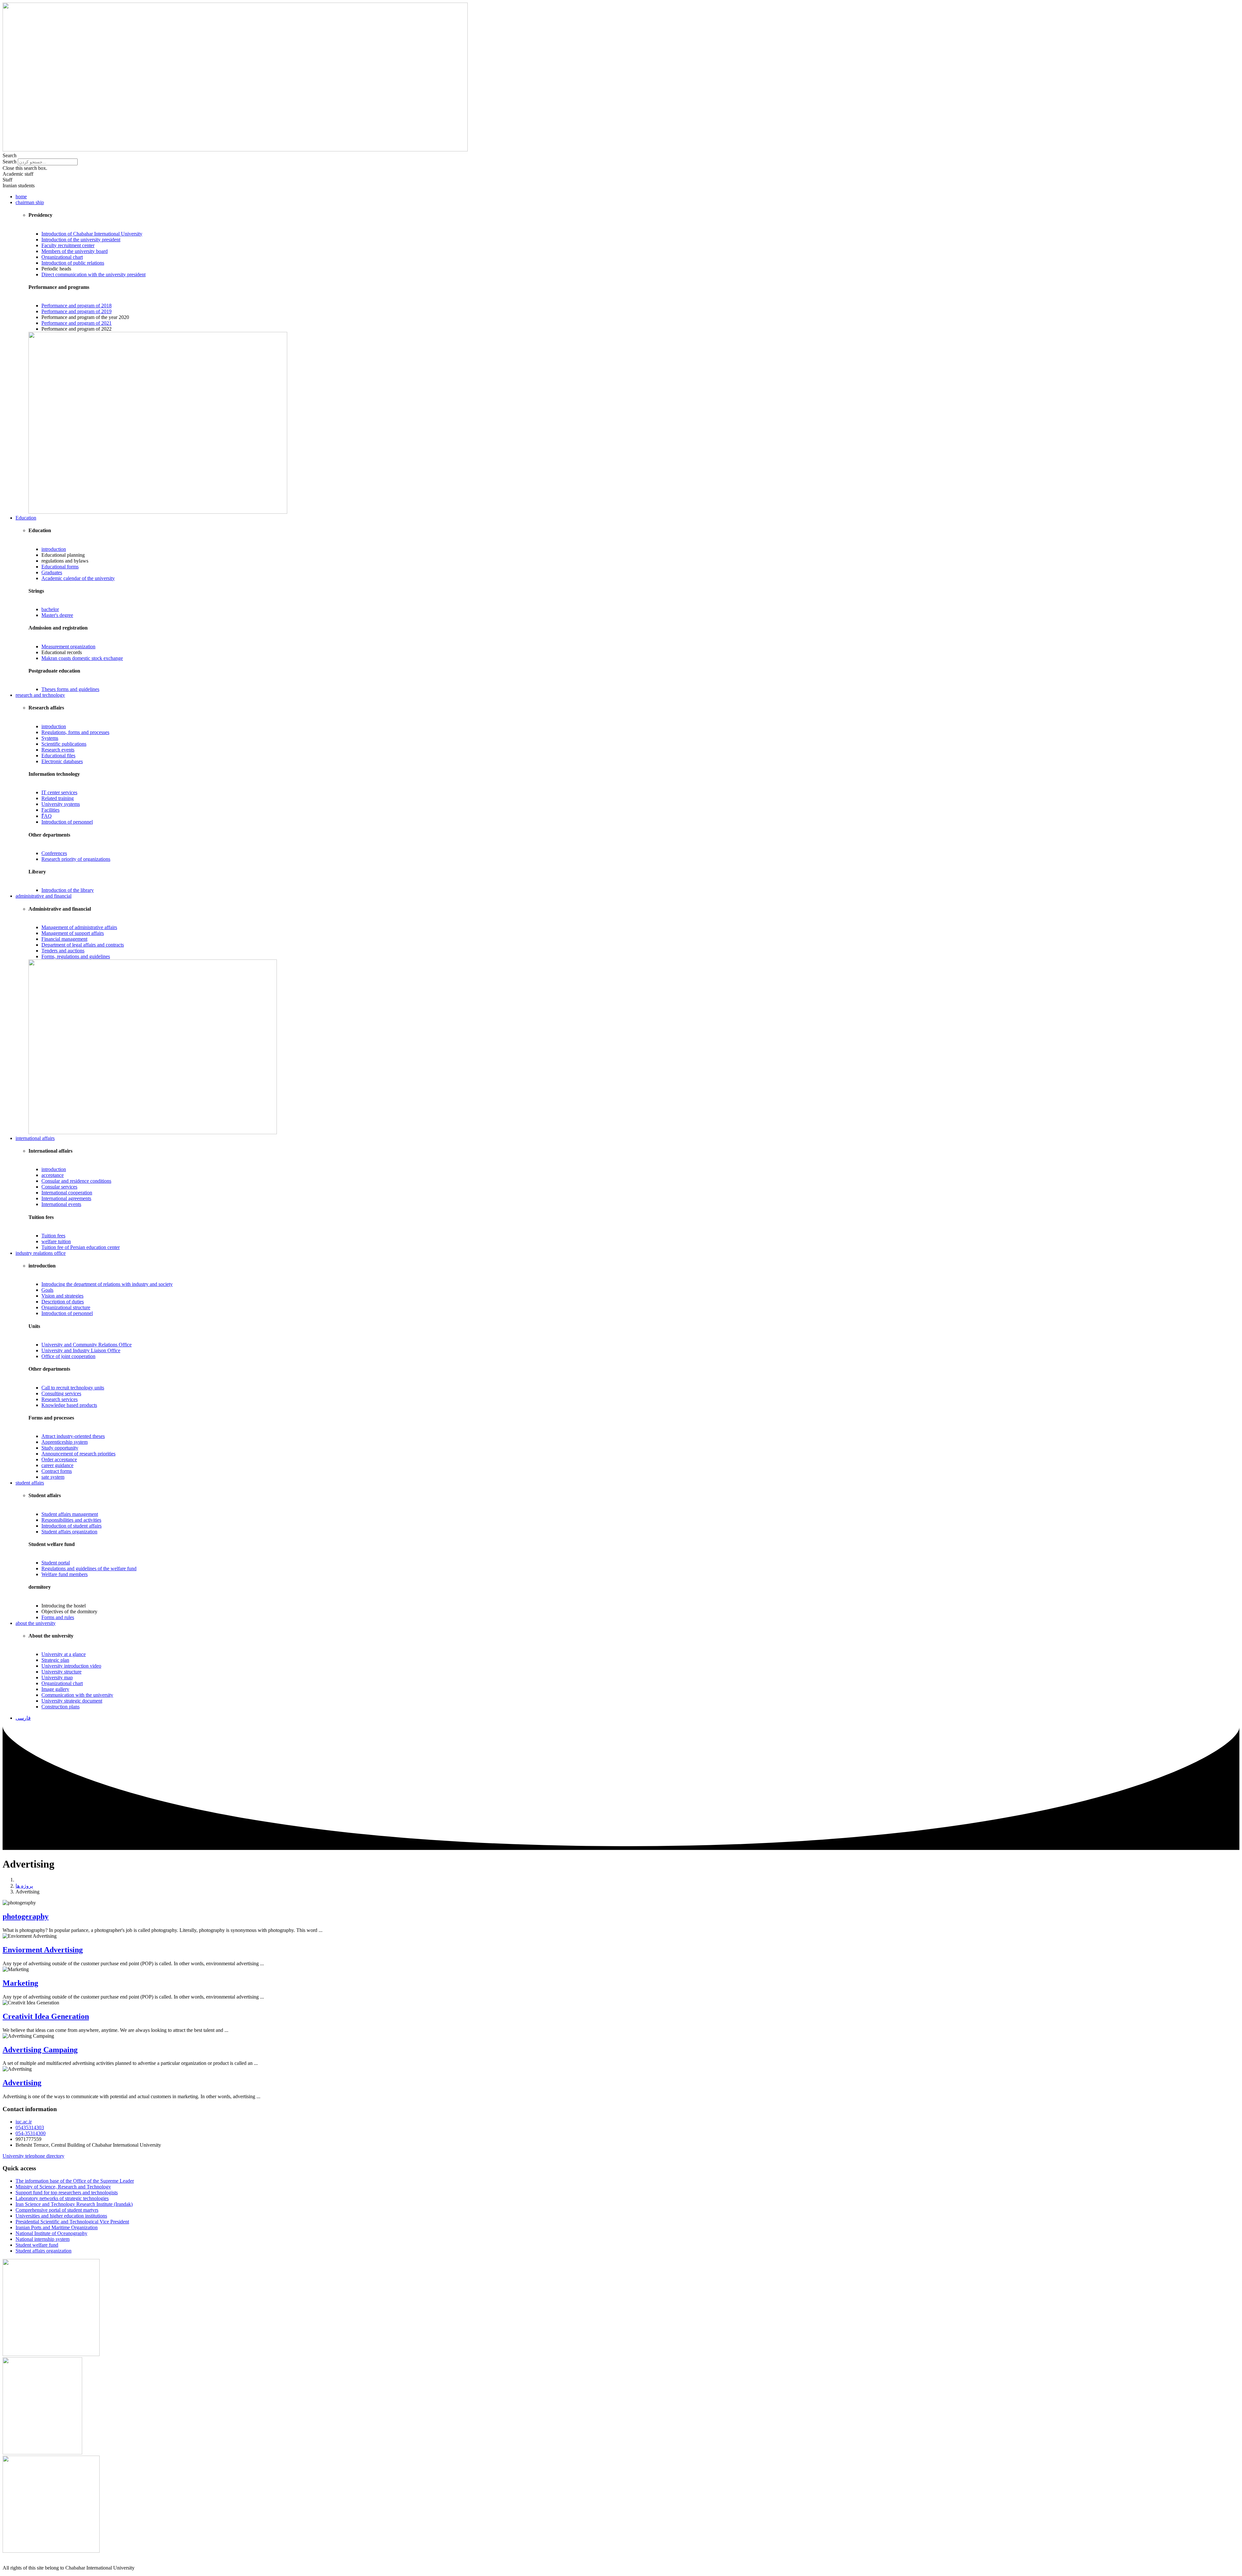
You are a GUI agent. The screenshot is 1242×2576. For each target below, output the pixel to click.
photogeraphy (26, 1916)
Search (10, 162)
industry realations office (41, 1253)
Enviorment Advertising (43, 1950)
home (21, 197)
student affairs (30, 1483)
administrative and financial (44, 896)
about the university (36, 1623)
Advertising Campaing (40, 2050)
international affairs (35, 1138)
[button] (621, 156)
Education (26, 518)
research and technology (40, 695)
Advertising (22, 2083)
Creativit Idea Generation (46, 2016)
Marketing (20, 1983)
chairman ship (30, 202)
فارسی (23, 1718)
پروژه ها (24, 1886)
